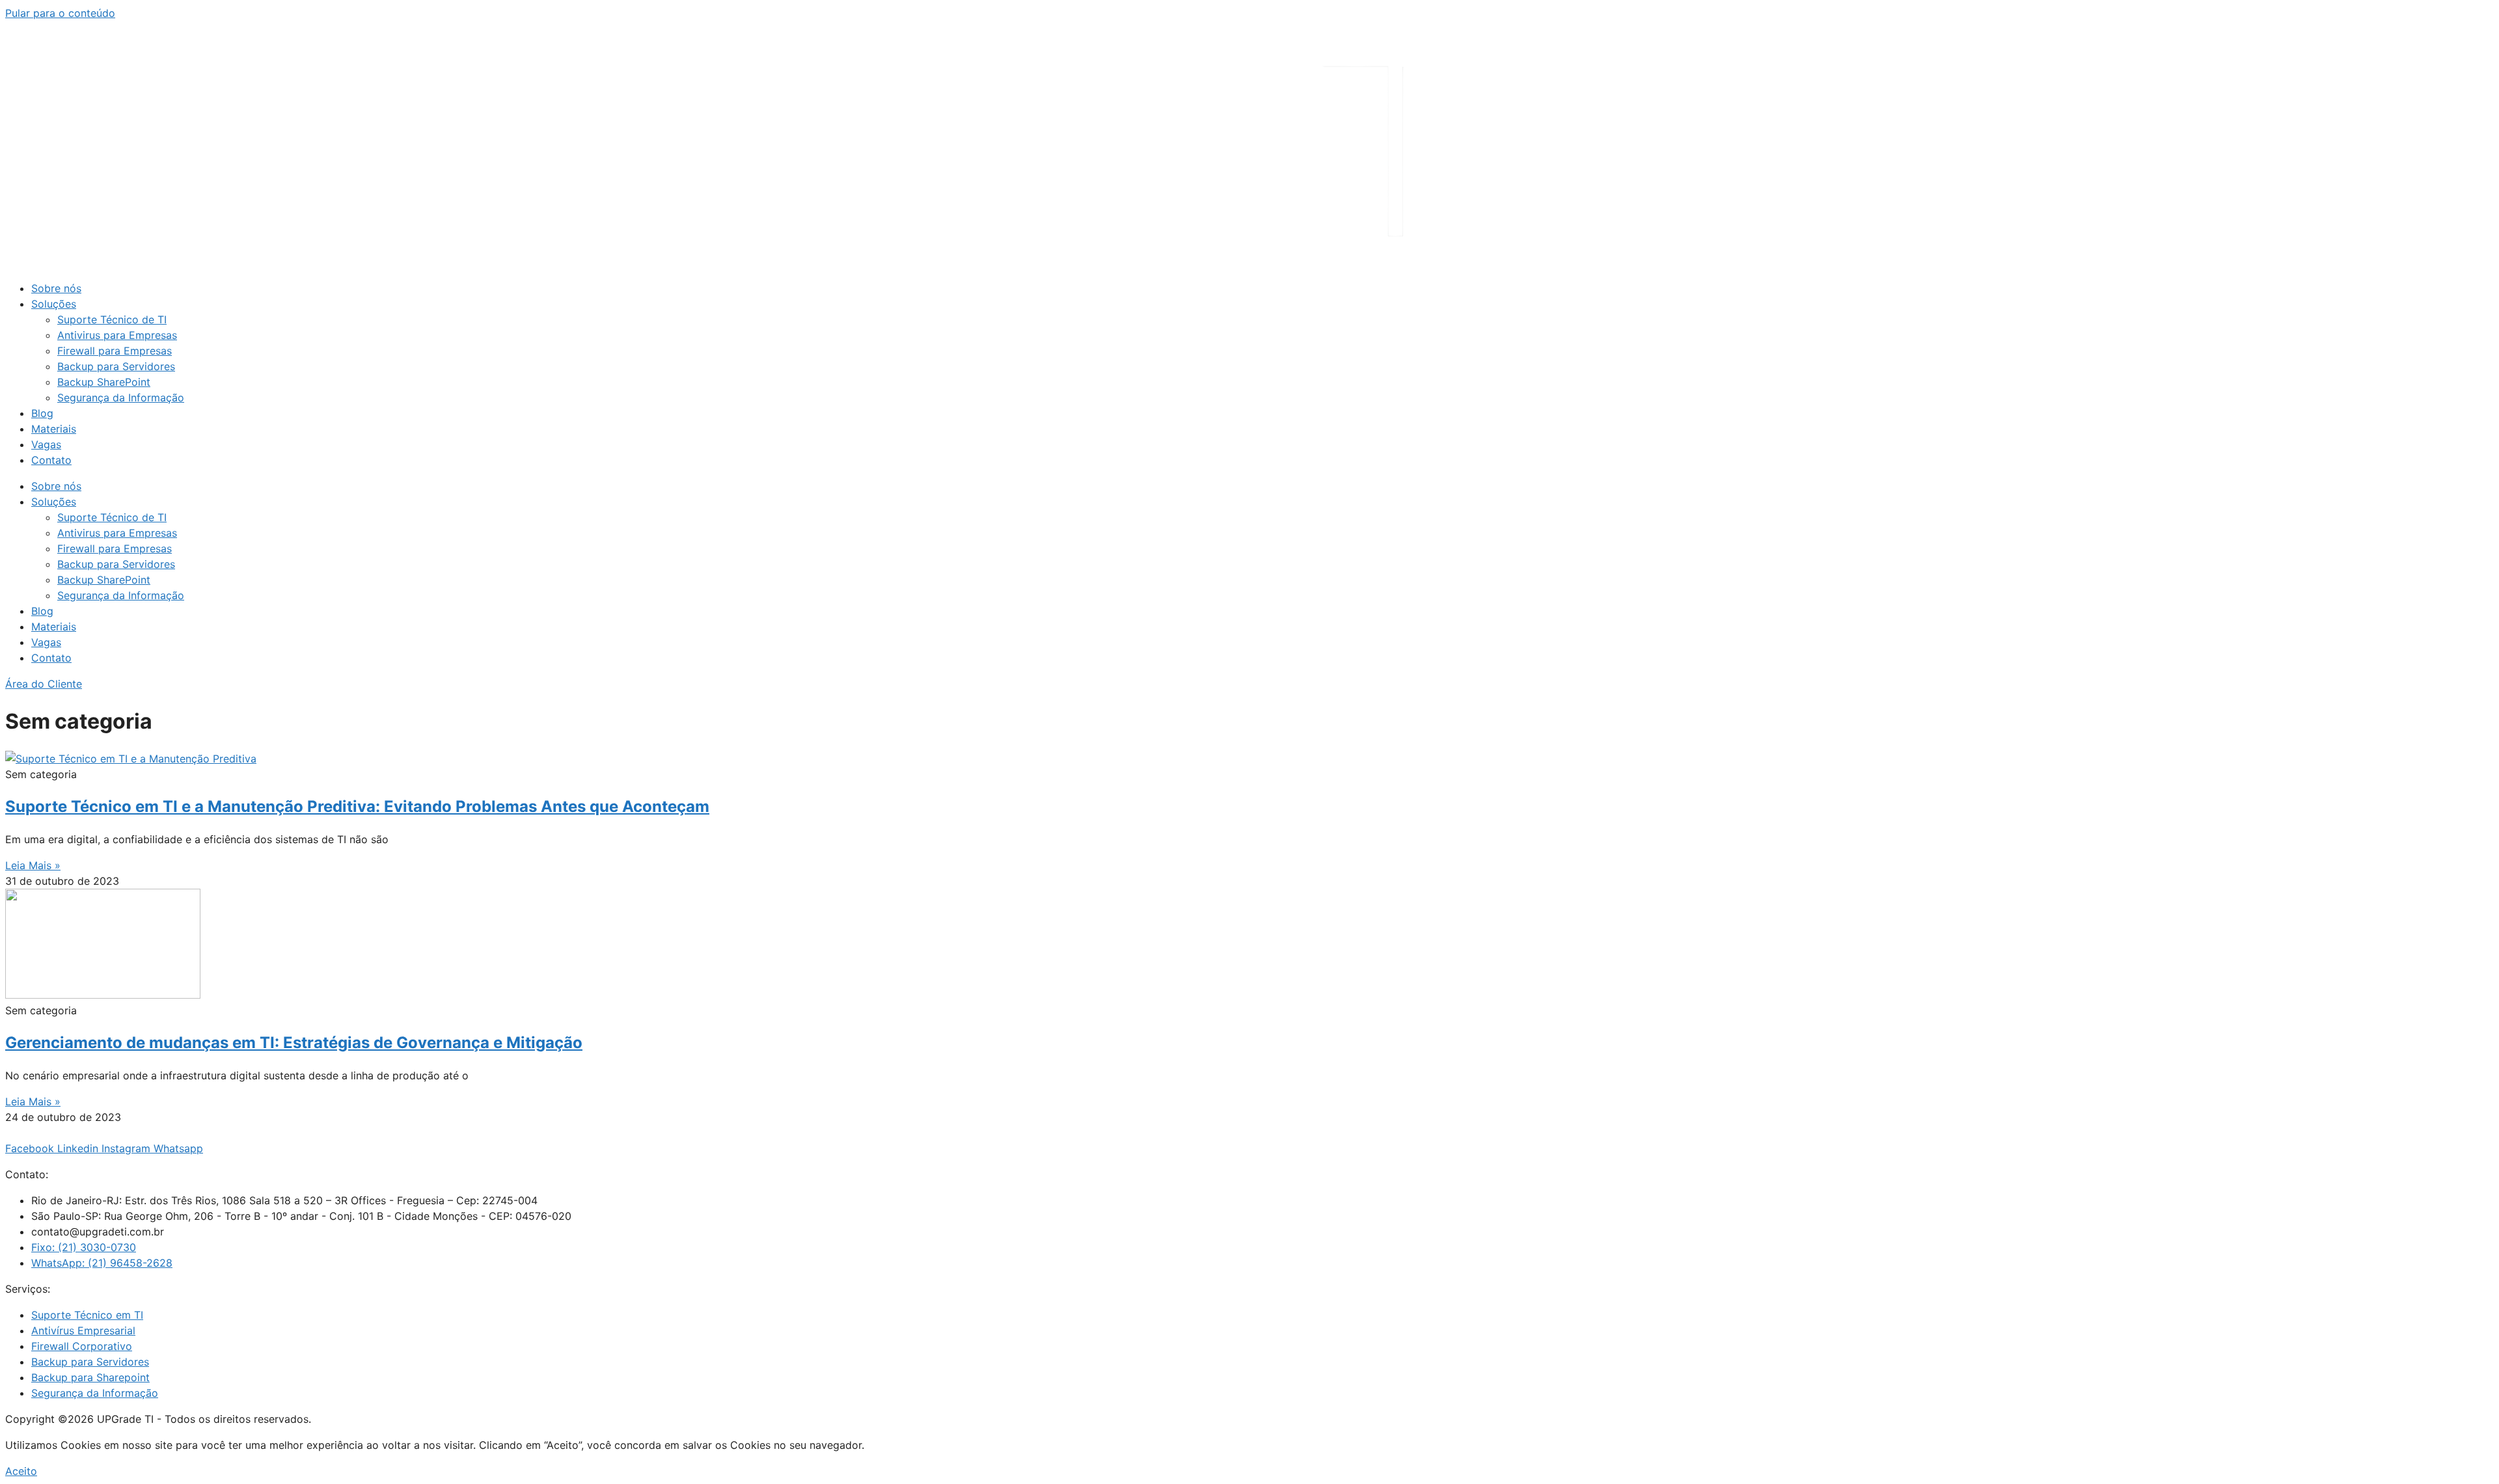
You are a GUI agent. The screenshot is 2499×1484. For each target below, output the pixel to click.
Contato (51, 460)
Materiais (54, 429)
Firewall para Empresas (115, 351)
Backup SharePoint (104, 382)
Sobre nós (56, 288)
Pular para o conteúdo (60, 13)
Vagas (46, 444)
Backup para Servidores (116, 366)
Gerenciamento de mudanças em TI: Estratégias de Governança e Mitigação (294, 1043)
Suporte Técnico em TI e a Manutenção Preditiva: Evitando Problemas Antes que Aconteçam (357, 806)
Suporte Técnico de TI (112, 319)
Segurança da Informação (121, 398)
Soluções (54, 304)
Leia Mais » (33, 865)
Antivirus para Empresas (117, 335)
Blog (42, 413)
